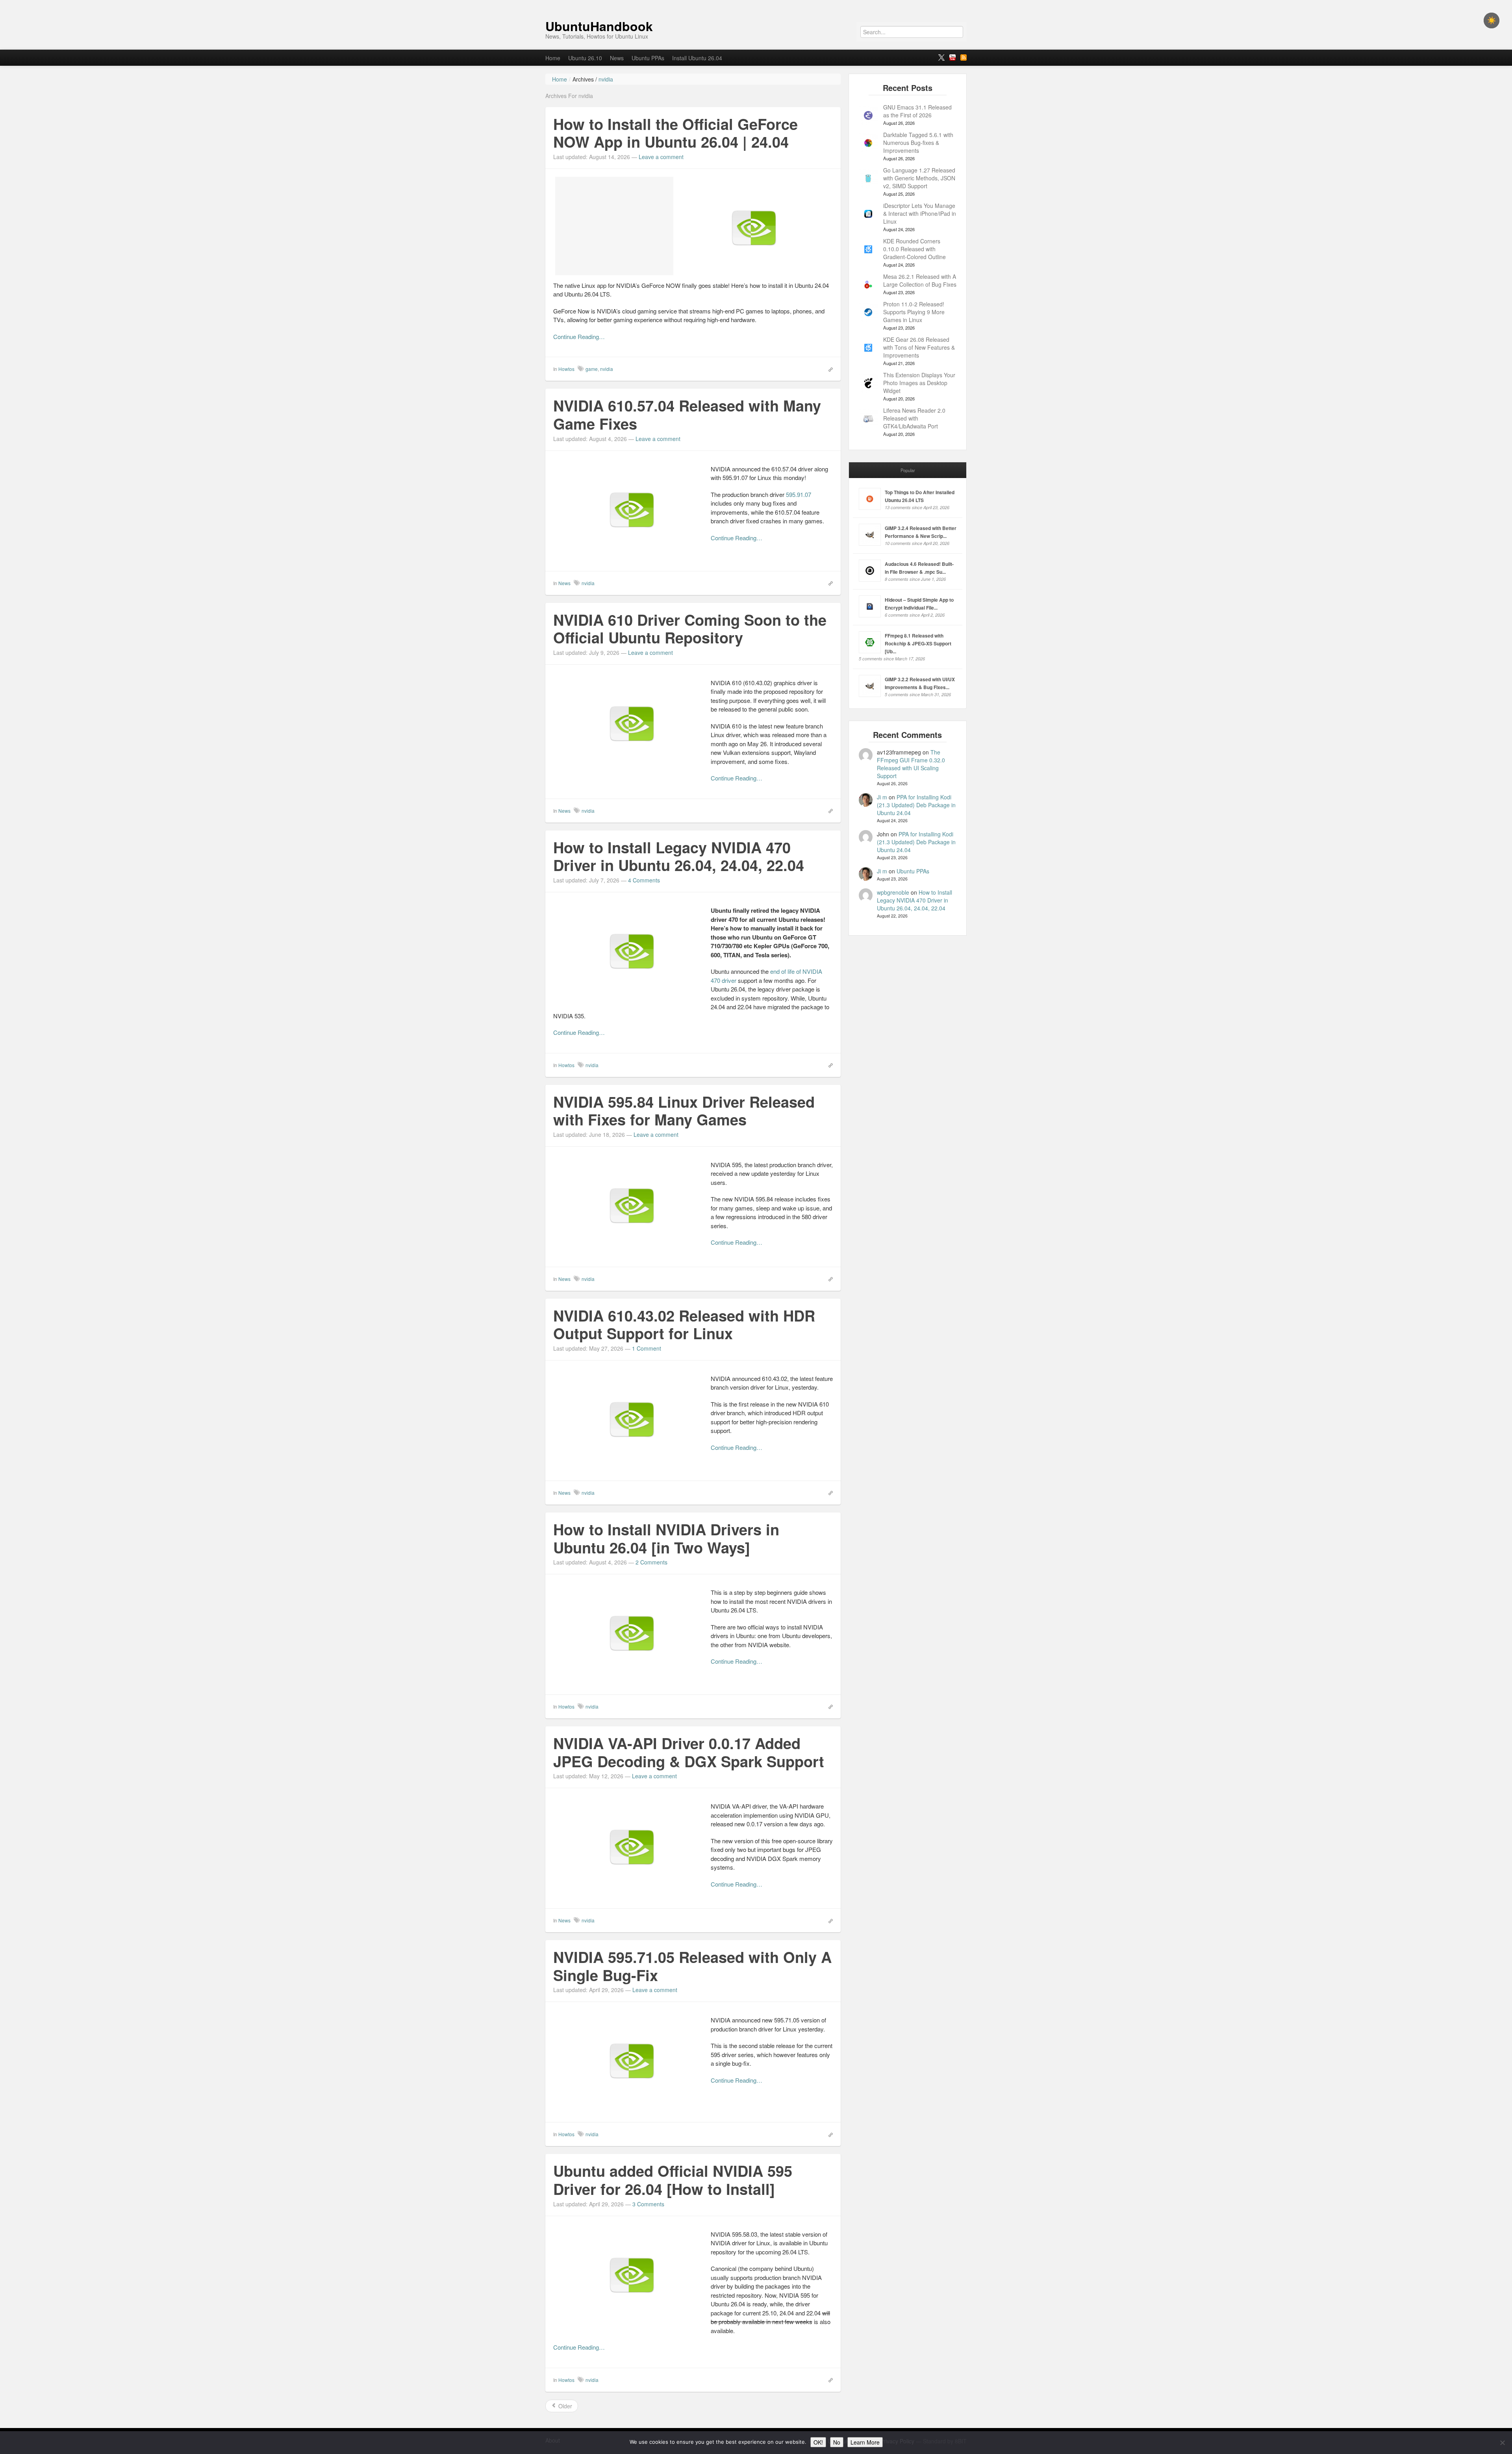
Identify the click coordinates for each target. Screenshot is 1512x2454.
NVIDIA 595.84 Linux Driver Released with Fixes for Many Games (684, 1111)
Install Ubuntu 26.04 (697, 58)
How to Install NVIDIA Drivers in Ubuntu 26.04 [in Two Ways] (666, 1538)
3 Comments (648, 2204)
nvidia (607, 369)
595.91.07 (799, 494)
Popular (908, 470)
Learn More (865, 2442)
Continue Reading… (579, 336)
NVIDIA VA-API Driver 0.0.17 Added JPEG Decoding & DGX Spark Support (689, 1752)
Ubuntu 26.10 (585, 58)
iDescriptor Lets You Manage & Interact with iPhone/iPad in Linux (920, 213)
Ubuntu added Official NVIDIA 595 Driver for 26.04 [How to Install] (673, 2180)
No (837, 2442)
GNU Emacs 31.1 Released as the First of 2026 (917, 111)
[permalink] (828, 369)
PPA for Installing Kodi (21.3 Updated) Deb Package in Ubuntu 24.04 (916, 805)
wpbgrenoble (893, 892)
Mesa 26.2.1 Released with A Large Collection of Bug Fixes (920, 280)
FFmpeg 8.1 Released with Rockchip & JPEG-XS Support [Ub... (918, 643)
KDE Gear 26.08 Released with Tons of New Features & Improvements (919, 347)
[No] (1502, 2443)
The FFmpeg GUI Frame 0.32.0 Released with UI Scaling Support (911, 764)
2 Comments (651, 1562)
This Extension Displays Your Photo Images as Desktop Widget (919, 383)
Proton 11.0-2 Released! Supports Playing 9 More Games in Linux (914, 312)
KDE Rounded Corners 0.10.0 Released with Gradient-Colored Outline (914, 249)
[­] (756, 4)
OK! (818, 2442)
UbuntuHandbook (599, 26)
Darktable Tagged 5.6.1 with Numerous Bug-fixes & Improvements (918, 143)
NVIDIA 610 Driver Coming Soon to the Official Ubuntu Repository (690, 629)
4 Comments (644, 880)
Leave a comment (661, 157)
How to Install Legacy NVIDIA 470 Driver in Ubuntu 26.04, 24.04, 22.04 (679, 856)
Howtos (566, 369)
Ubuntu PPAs (648, 58)
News (617, 58)
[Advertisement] (614, 226)
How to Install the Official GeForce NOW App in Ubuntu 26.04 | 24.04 (675, 133)
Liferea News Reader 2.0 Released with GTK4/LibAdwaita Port (914, 418)
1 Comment (647, 1348)
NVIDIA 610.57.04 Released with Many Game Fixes (687, 414)
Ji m (882, 797)
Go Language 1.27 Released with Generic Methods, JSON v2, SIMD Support (919, 178)
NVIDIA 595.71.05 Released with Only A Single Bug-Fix (692, 1966)
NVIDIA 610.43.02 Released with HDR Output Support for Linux (684, 1324)
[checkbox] (1492, 20)
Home (553, 58)
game (592, 369)
